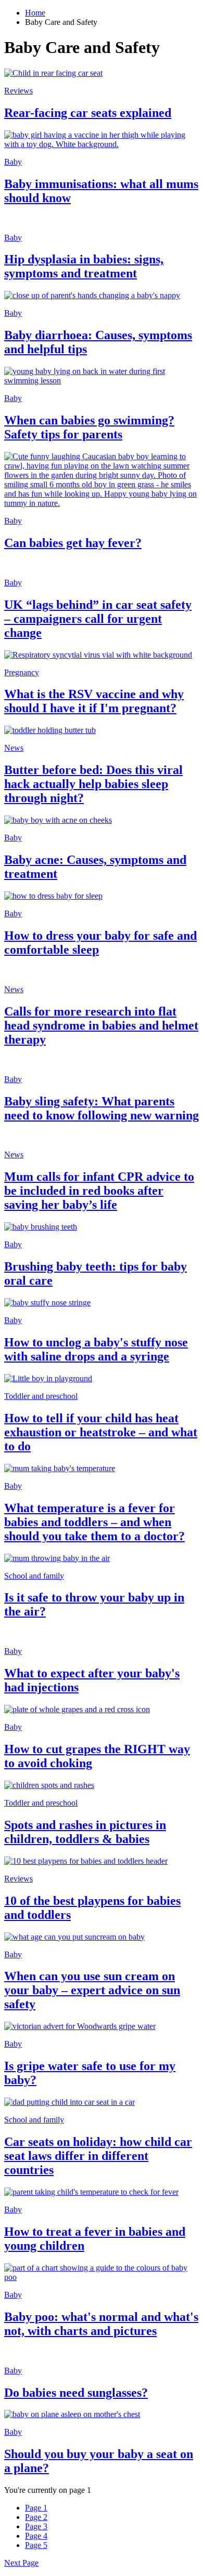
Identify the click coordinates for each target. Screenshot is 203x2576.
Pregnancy (22, 672)
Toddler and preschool (41, 1396)
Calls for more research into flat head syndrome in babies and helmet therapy (101, 1025)
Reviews (18, 91)
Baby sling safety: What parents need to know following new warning (102, 1108)
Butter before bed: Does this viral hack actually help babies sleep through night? (93, 784)
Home (35, 13)
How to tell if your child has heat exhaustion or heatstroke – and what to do (101, 1432)
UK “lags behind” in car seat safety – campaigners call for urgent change (98, 619)
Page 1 (36, 2508)
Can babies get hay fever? (73, 543)
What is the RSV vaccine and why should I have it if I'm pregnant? (94, 701)
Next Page (21, 2563)
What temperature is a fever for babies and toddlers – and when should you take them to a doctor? (94, 1522)
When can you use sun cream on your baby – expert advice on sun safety (92, 1990)
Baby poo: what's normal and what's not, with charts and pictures (101, 2324)
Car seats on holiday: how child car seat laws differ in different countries (98, 2156)
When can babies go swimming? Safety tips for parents (89, 427)
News (14, 748)
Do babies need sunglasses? (76, 2393)
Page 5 (36, 2545)
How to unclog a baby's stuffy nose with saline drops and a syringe (96, 1349)
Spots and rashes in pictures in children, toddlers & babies (85, 1832)
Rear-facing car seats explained (88, 113)
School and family (34, 1576)
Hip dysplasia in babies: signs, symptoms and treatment (84, 266)
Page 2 (36, 2517)
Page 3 (36, 2526)
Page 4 (36, 2536)
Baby (13, 162)
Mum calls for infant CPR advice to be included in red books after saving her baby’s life (99, 1191)
